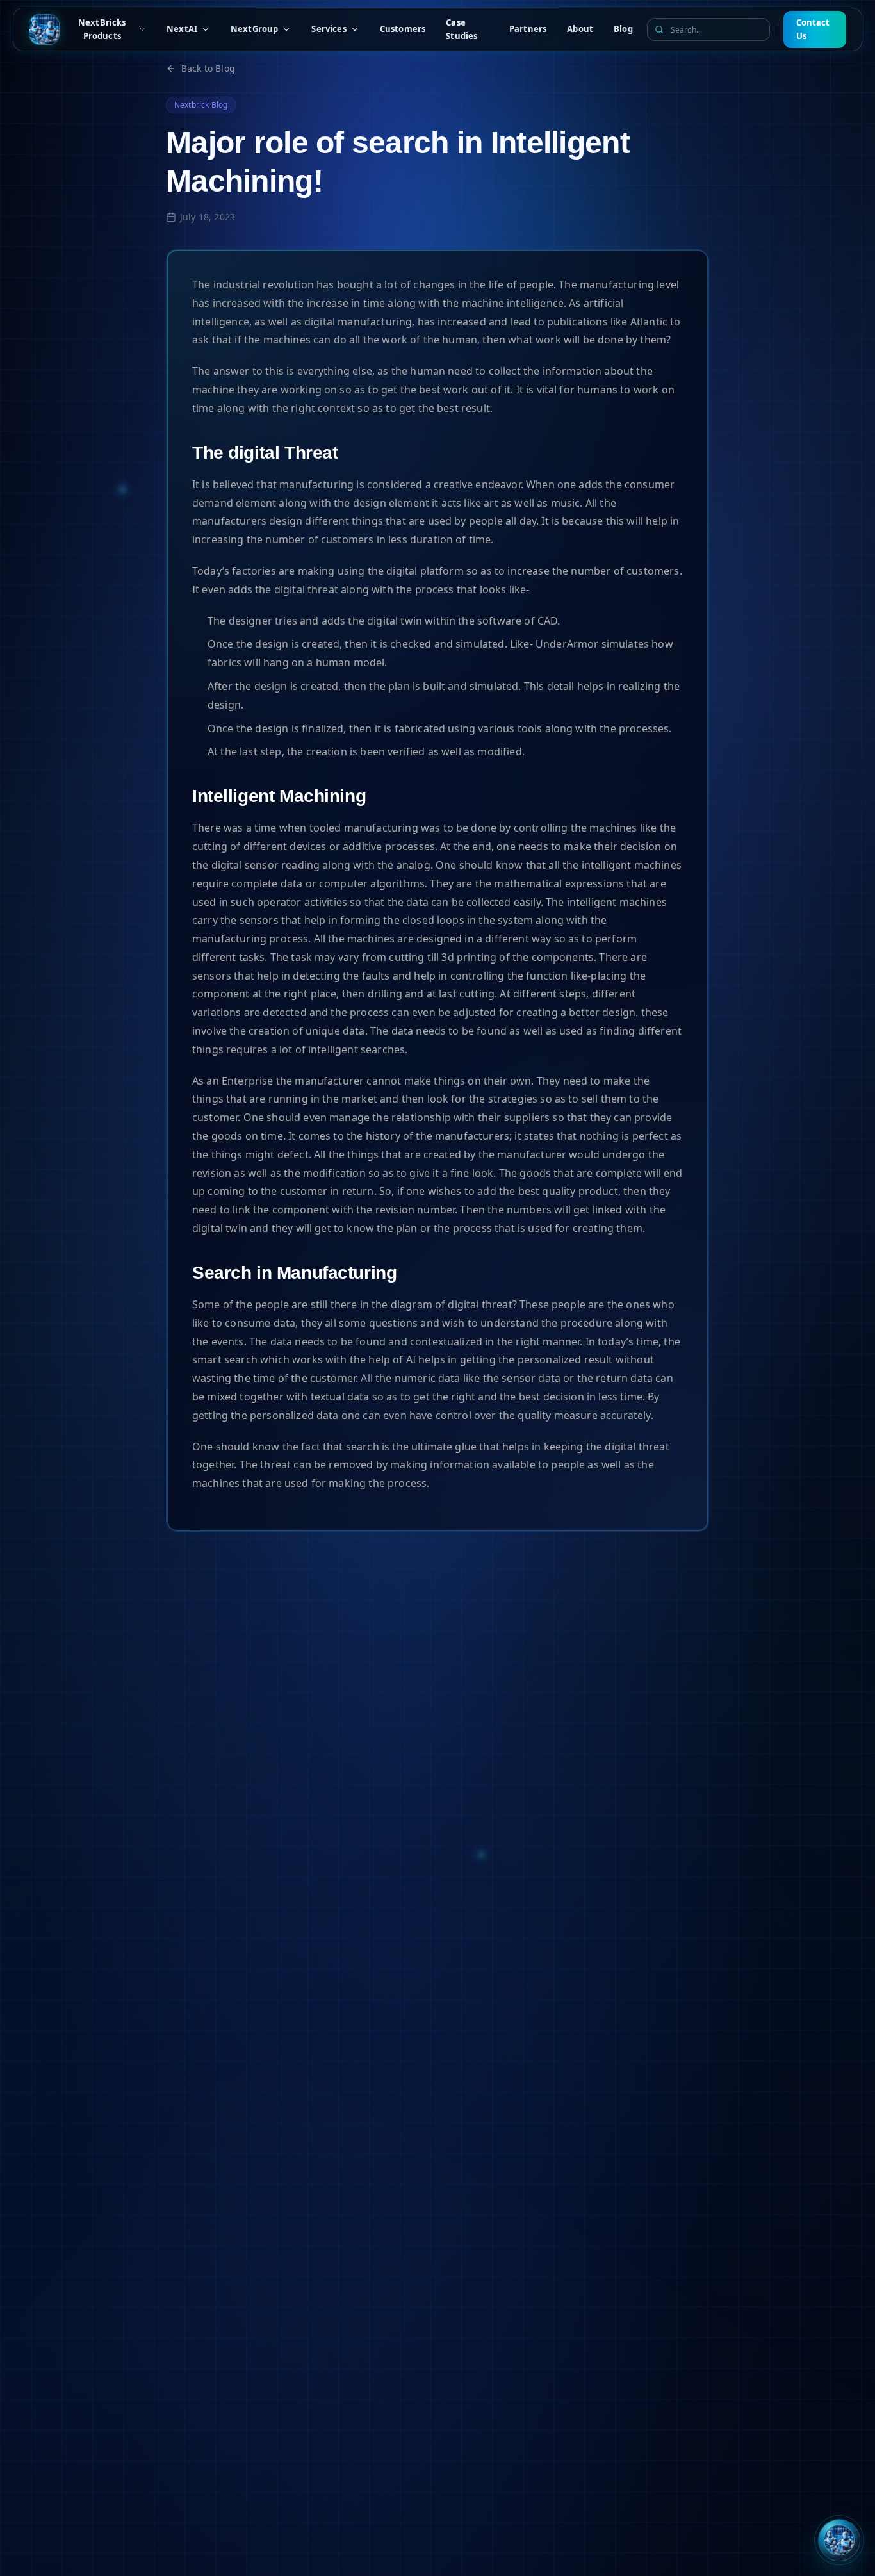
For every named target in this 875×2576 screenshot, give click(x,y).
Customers (403, 29)
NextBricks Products (102, 29)
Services (329, 29)
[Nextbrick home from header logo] (44, 29)
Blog (623, 29)
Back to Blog (208, 68)
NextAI (182, 29)
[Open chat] (839, 2540)
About (580, 29)
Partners (528, 29)
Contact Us (813, 29)
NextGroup (254, 29)
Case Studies (462, 29)
